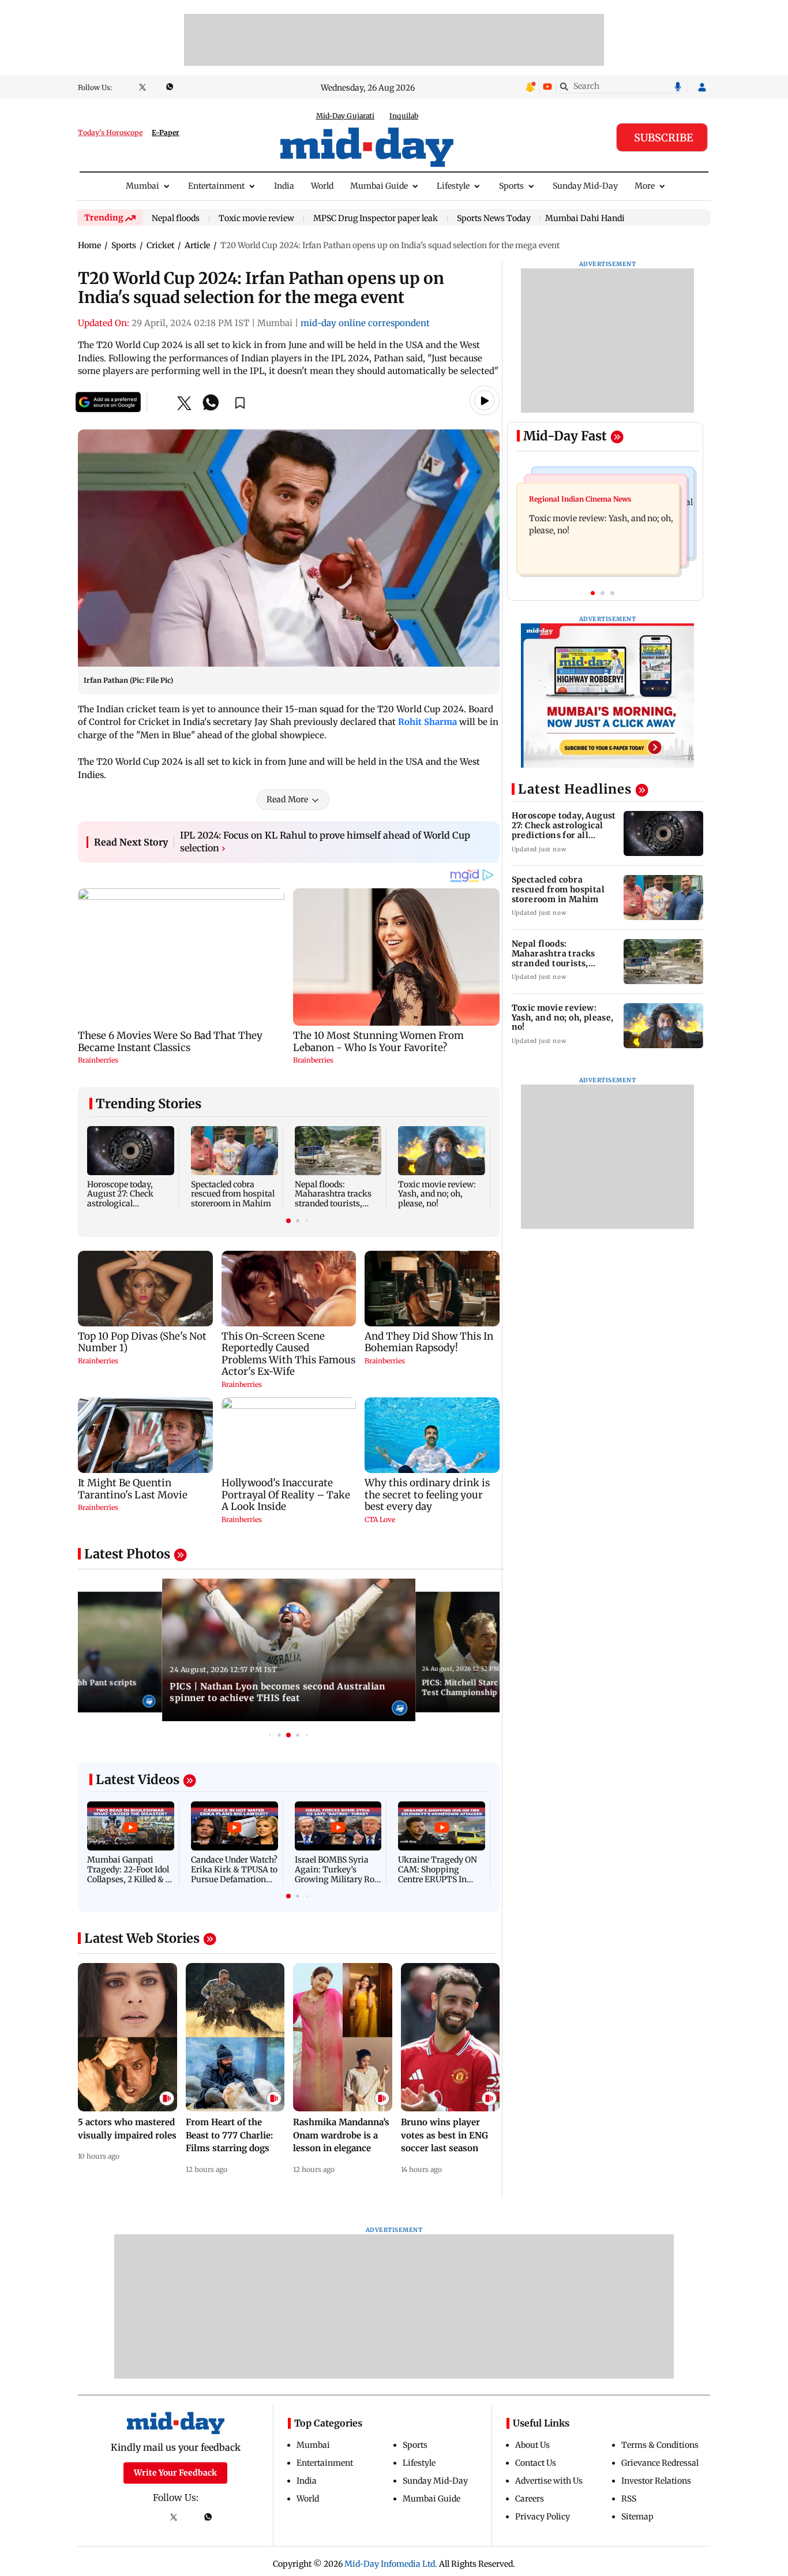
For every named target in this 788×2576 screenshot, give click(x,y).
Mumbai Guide (379, 186)
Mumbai (142, 186)
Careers (530, 2499)
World (322, 186)
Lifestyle (453, 186)
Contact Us (536, 2463)
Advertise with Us (549, 2481)
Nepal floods (176, 219)
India (284, 186)
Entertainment (216, 186)
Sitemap (637, 2517)
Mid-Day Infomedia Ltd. (391, 2564)
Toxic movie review (256, 219)
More (645, 186)
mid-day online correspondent (365, 323)
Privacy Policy (543, 2517)
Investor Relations (656, 2481)
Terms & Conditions (660, 2445)
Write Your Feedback (175, 2473)
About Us (532, 2445)
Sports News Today (494, 219)
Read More (287, 799)
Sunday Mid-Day (585, 186)
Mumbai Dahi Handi (585, 218)
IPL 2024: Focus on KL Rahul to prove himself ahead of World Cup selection (325, 842)
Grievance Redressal (660, 2463)
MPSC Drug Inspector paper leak (376, 219)
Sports (511, 186)
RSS (629, 2499)
